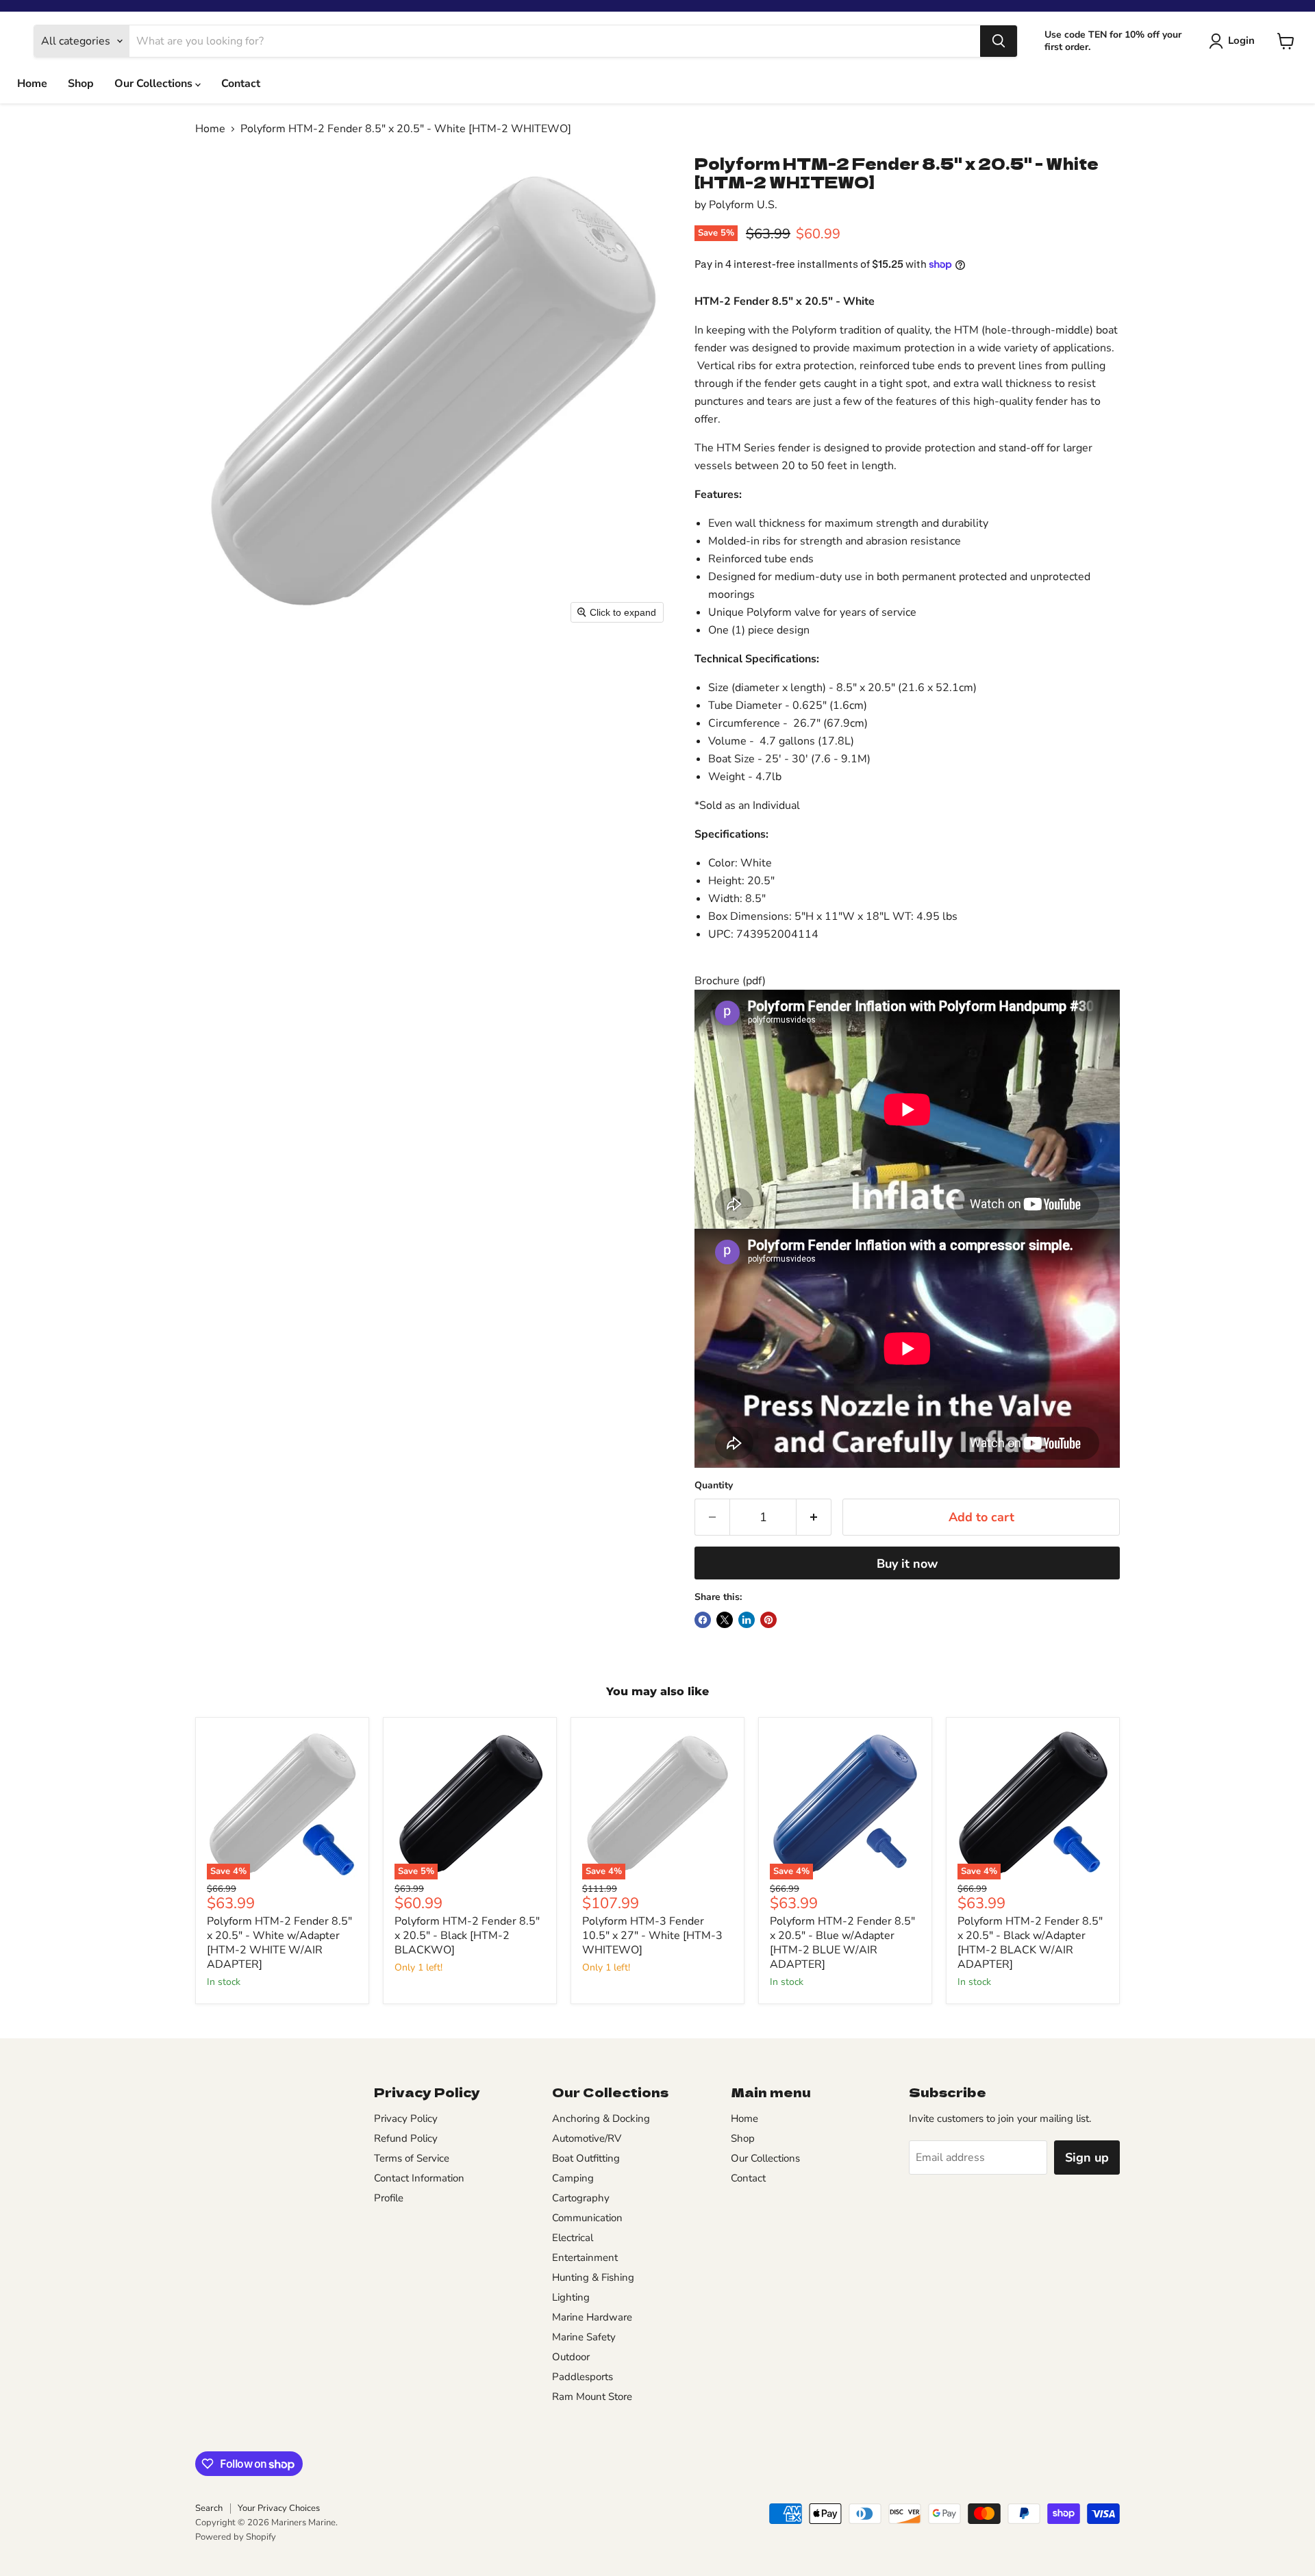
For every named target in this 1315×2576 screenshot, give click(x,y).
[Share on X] (725, 1620)
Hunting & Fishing (593, 2277)
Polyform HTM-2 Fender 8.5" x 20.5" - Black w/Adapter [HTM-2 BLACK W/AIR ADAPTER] (1030, 1943)
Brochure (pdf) (730, 981)
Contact (241, 84)
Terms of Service (412, 2158)
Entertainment (585, 2258)
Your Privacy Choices (279, 2508)
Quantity (714, 1486)
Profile (389, 2198)
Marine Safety (584, 2337)
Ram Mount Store (592, 2397)
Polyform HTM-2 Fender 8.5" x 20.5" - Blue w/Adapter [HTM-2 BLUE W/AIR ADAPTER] (842, 1943)
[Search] (999, 41)
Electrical (573, 2238)
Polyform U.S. (743, 205)
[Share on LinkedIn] (747, 1620)
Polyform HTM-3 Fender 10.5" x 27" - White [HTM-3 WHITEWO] (652, 1936)
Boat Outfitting (586, 2158)
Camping (573, 2178)
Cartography (581, 2198)
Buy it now (907, 1564)
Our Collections (155, 84)
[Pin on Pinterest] (768, 1620)
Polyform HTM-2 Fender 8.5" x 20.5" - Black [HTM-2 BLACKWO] (467, 1936)
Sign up (1087, 2158)
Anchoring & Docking (601, 2118)
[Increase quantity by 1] (814, 1517)
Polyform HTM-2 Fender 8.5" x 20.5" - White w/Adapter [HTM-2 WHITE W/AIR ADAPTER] (279, 1943)
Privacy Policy (406, 2118)
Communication (587, 2218)
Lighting (571, 2297)
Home (32, 84)
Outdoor (571, 2357)
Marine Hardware (592, 2317)
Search (209, 2508)
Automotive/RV (587, 2138)
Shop (81, 84)
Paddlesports (583, 2377)
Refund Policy (406, 2138)
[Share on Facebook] (703, 1620)
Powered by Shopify (236, 2537)
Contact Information (419, 2178)
